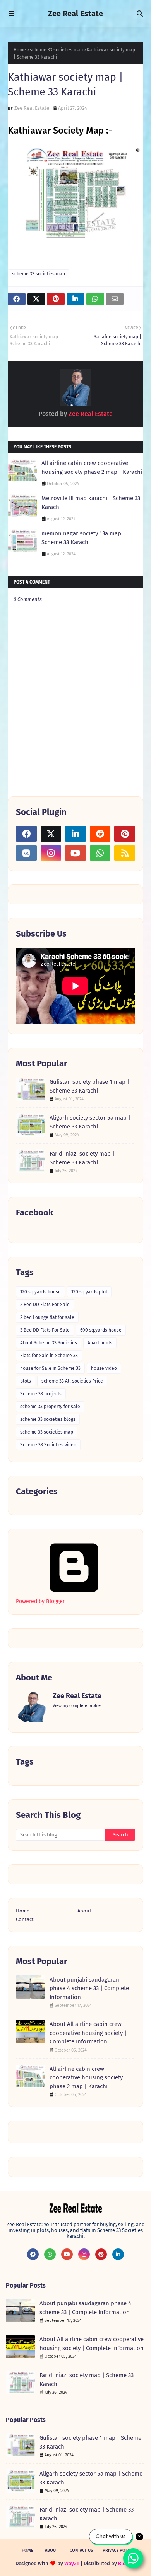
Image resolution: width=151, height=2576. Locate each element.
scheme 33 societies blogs (48, 1419)
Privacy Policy (118, 2550)
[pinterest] (125, 834)
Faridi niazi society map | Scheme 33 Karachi (82, 1158)
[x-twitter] (51, 834)
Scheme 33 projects (41, 1394)
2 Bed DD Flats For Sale (45, 1305)
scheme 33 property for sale (50, 1407)
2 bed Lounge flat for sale (47, 1317)
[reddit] (100, 834)
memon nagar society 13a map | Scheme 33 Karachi (83, 538)
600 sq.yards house (101, 1330)
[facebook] (26, 834)
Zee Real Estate (75, 14)
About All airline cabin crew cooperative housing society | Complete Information (88, 2033)
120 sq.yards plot (89, 1292)
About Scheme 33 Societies (49, 1343)
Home (20, 50)
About (84, 1911)
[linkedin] (75, 834)
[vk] (26, 853)
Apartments (100, 1343)
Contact (25, 1919)
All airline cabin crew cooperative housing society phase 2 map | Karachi (92, 468)
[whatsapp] (100, 853)
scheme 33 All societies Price (72, 1381)
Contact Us (81, 2550)
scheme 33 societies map (56, 50)
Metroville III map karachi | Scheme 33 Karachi (91, 503)
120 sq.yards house (40, 1292)
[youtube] (75, 853)
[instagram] (51, 853)
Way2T (72, 2563)
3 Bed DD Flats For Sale (45, 1330)
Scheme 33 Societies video (48, 1445)
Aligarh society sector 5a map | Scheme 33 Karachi (90, 1122)
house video (104, 1368)
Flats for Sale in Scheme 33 (49, 1356)
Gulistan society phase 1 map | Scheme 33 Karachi (89, 1086)
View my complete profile (77, 1706)
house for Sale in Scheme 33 (50, 1368)
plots (26, 1381)
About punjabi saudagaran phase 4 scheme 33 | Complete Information (89, 1988)
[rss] (125, 853)
